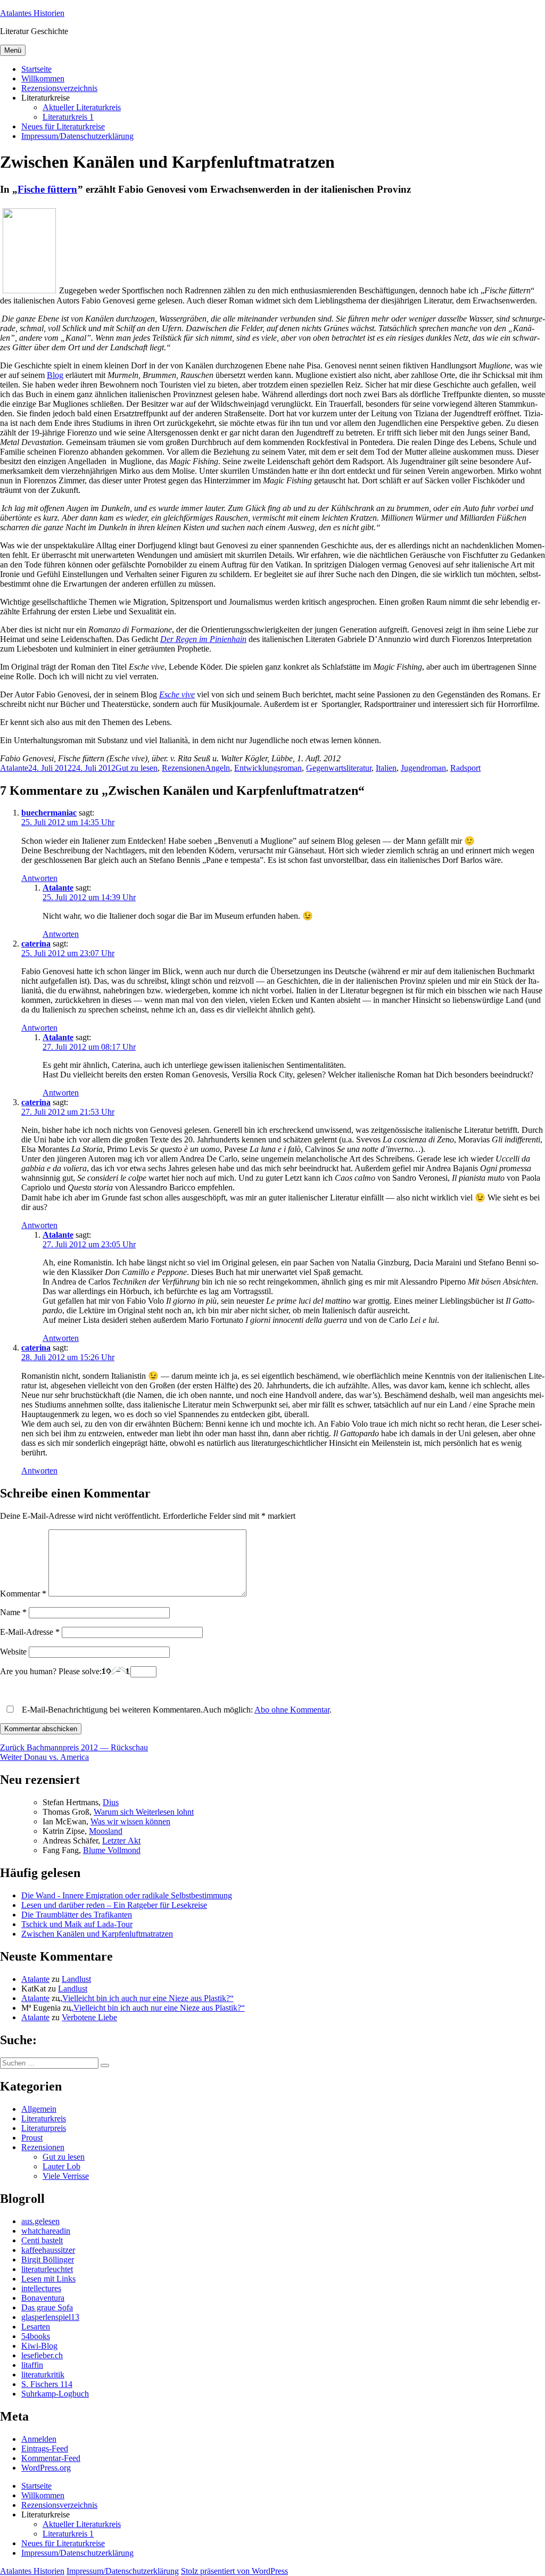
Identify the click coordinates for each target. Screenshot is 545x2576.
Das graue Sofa (47, 2307)
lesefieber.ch (42, 2355)
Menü (13, 50)
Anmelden (39, 2439)
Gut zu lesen (137, 768)
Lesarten (36, 2327)
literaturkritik (43, 2375)
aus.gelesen (40, 2221)
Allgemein (39, 2109)
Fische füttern (47, 189)
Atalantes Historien (32, 13)
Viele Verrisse (66, 2176)
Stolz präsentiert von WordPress (234, 2571)
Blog (55, 375)
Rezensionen (183, 768)
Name (13, 1612)
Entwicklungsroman (268, 768)
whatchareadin (46, 2231)
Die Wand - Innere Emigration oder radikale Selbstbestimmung (127, 1895)
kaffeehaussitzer (48, 2250)
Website (13, 1652)
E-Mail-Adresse (30, 1632)
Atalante (14, 768)
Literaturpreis (44, 2128)
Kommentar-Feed (51, 2458)
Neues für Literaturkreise (63, 126)
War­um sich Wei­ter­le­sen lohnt (144, 1812)
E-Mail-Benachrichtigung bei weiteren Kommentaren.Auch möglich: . (176, 1710)
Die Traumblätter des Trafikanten (77, 1915)
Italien (386, 768)
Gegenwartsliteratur (339, 768)
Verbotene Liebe (89, 2017)
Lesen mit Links (48, 2279)
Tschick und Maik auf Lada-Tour (77, 1924)
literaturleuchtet (47, 2269)
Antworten (39, 878)
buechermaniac (49, 813)
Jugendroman (423, 768)
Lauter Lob (61, 2166)
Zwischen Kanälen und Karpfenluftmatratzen (97, 1934)
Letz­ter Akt (121, 1841)
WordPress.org (46, 2468)
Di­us (111, 1802)
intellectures (41, 2288)
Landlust (76, 1979)
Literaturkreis (44, 2118)
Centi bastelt (42, 2240)
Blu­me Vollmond (112, 1850)
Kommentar (23, 1594)
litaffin (32, 2365)
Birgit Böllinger (48, 2260)
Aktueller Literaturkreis (82, 107)
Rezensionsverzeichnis (59, 88)
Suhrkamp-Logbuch (55, 2394)
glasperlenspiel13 (50, 2317)
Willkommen (43, 79)
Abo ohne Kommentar (292, 1710)
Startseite (36, 69)
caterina (36, 944)
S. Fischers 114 (47, 2384)
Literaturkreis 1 (68, 117)
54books (36, 2336)
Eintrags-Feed (45, 2449)
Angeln (217, 768)
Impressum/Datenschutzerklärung (77, 136)
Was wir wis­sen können (130, 1821)
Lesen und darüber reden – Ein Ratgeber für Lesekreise (114, 1905)
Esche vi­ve (177, 694)
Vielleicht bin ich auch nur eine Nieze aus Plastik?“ (148, 1998)
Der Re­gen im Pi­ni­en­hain (203, 639)
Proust (32, 2138)
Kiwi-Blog (39, 2346)
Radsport (465, 768)
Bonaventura (43, 2298)
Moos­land (106, 1831)
